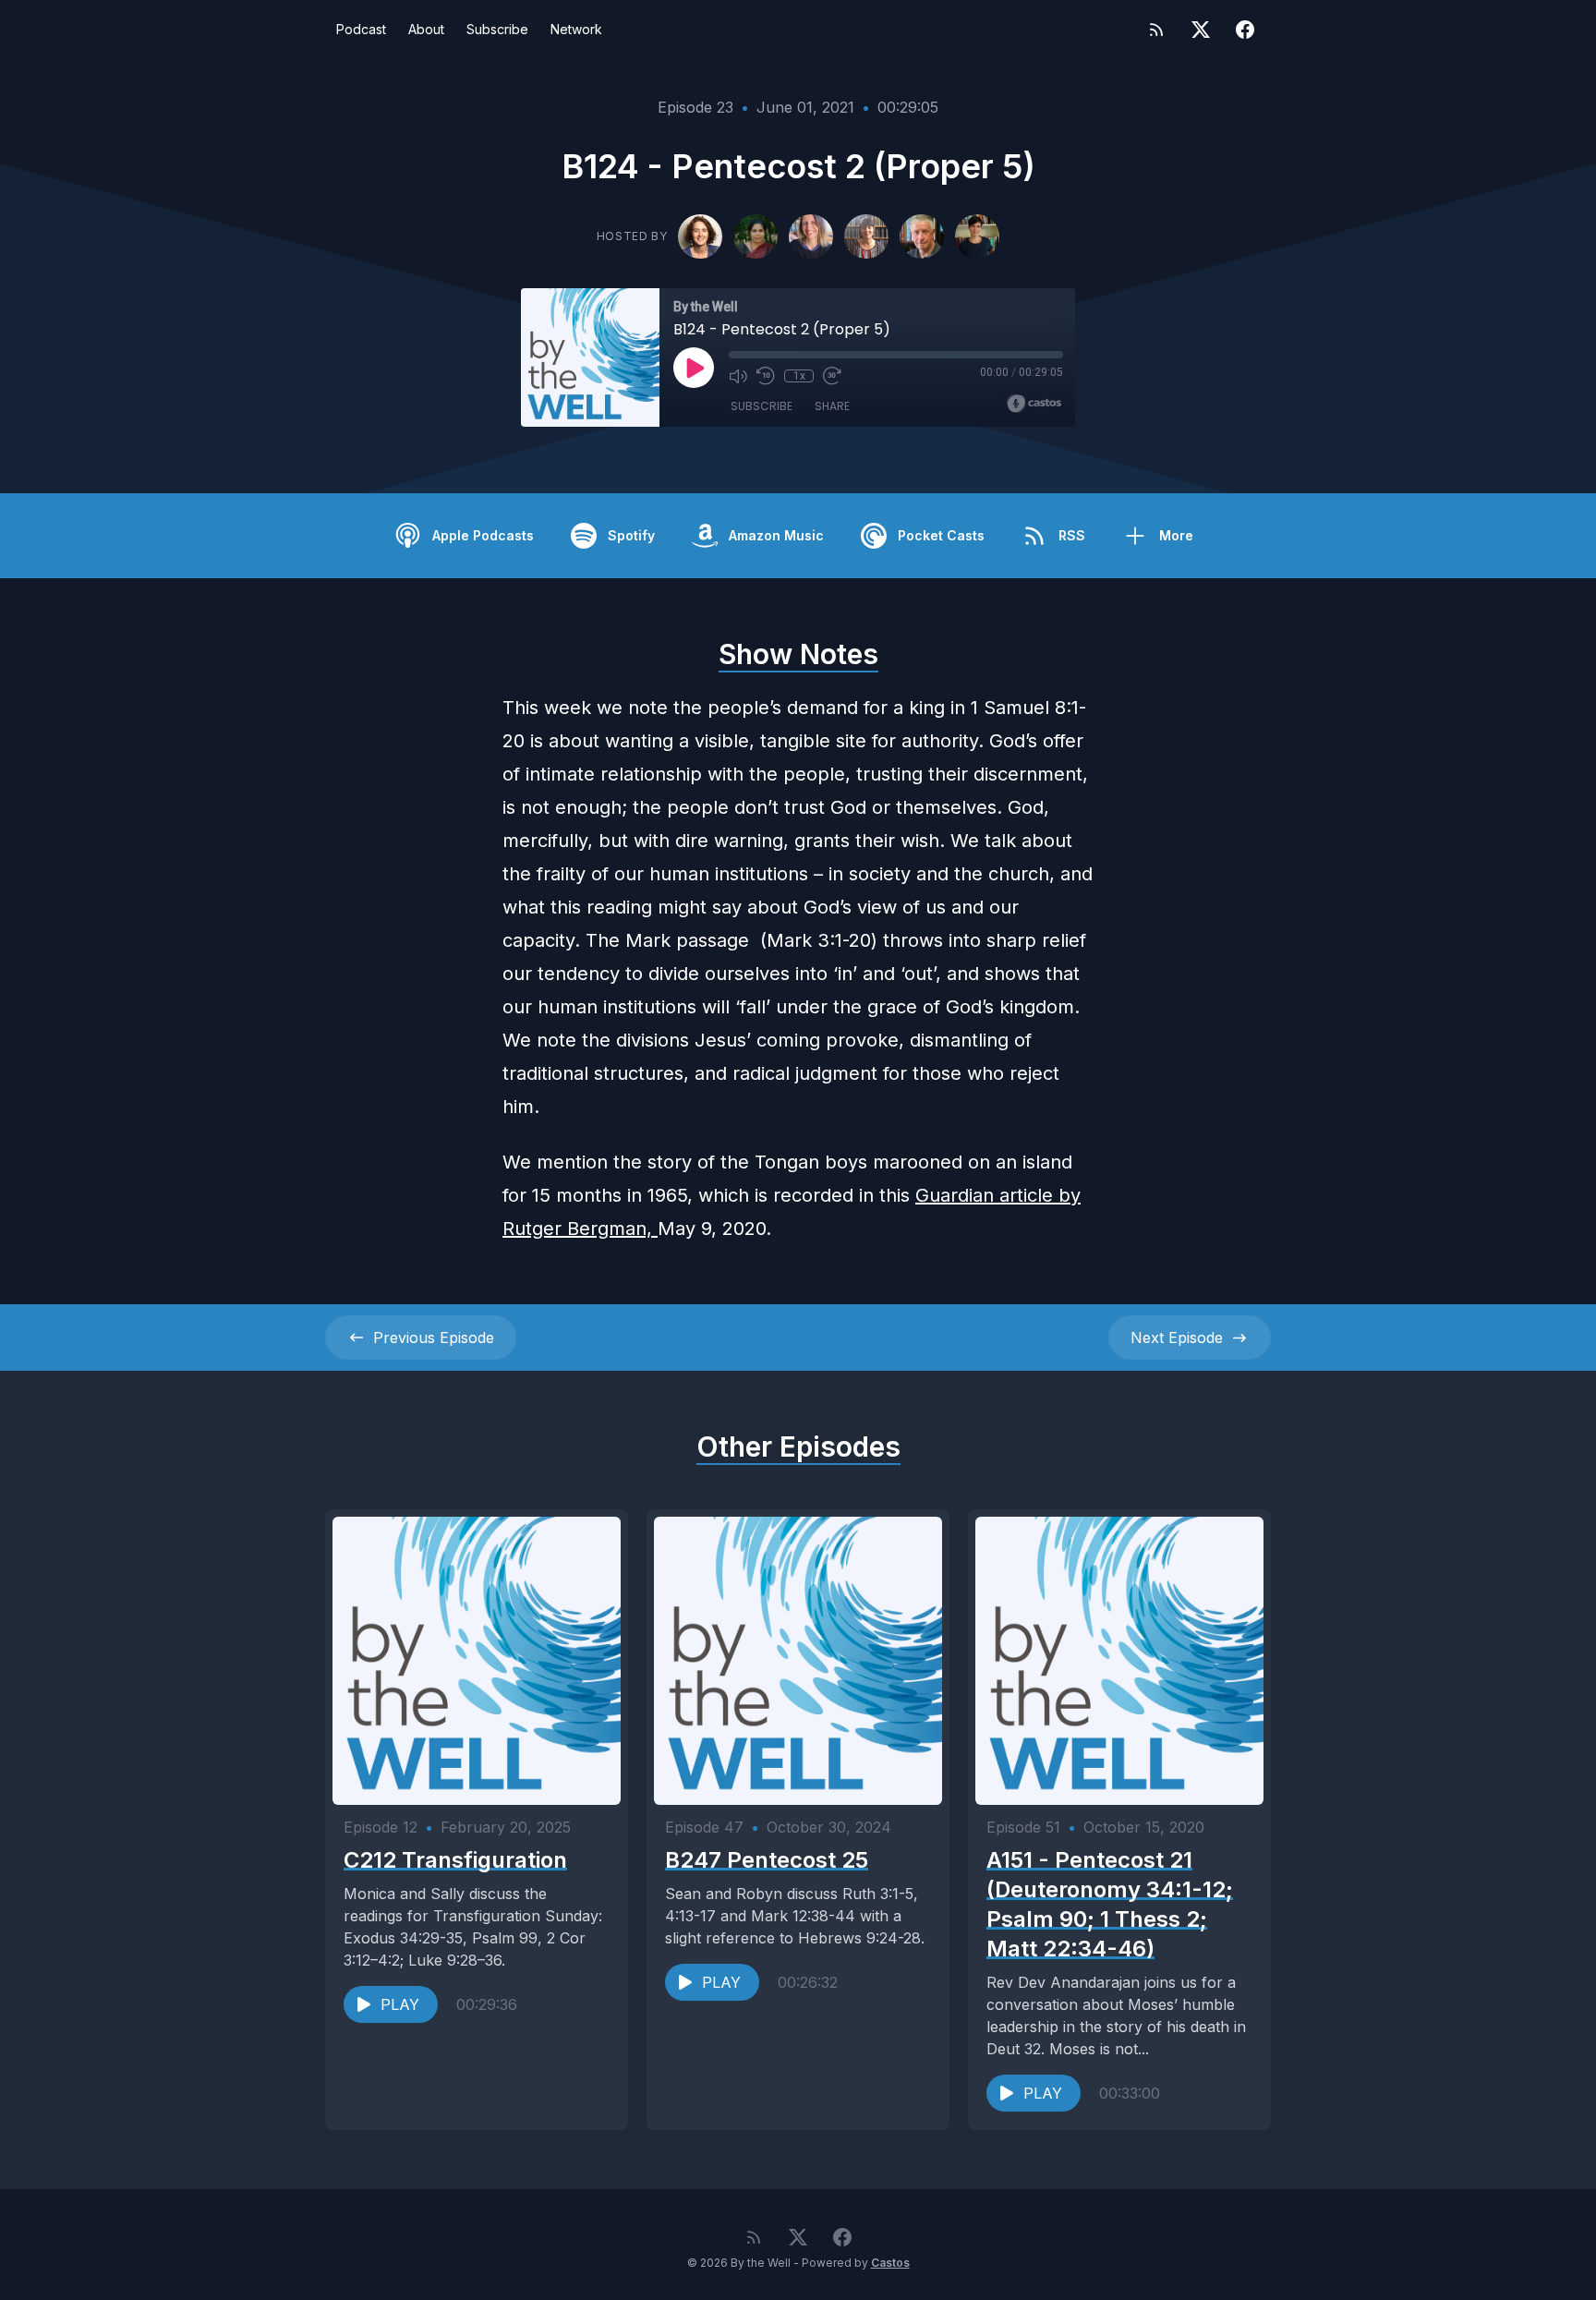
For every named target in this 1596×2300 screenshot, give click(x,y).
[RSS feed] (1156, 30)
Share (832, 406)
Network (576, 29)
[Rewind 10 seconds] (766, 376)
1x (799, 376)
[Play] (694, 368)
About (426, 29)
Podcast (361, 29)
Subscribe (497, 29)
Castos (890, 2263)
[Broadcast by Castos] (1034, 404)
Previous (434, 1338)
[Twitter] (1201, 30)
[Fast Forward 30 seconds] (832, 376)
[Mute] (738, 376)
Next (1177, 1338)
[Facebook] (1245, 30)
